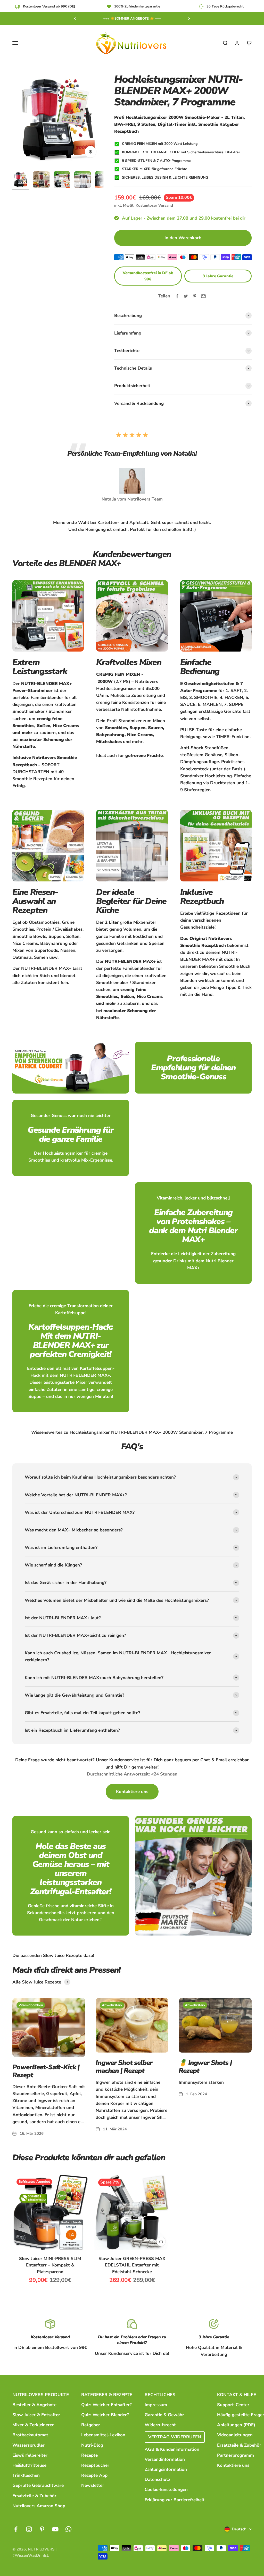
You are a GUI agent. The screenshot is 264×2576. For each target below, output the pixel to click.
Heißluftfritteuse (29, 2465)
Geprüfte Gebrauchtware (38, 2485)
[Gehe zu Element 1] (21, 180)
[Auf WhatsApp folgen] (68, 2529)
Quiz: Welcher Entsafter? (106, 2405)
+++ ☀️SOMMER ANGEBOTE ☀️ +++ (132, 19)
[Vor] (189, 19)
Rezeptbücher (95, 2465)
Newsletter (93, 2485)
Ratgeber (91, 2425)
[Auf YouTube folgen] (55, 2529)
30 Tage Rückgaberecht (225, 6)
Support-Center (233, 2405)
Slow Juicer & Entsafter (36, 2415)
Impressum (156, 2405)
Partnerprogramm (236, 2455)
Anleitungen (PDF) (236, 2425)
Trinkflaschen (26, 2475)
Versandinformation (165, 2459)
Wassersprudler (28, 2445)
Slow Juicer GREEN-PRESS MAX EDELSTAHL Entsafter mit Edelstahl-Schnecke (132, 2265)
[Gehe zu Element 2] (41, 180)
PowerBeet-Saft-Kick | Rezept (46, 2071)
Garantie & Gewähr (164, 2415)
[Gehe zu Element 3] (62, 180)
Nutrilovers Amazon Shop (39, 2506)
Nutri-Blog (92, 2445)
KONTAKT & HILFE (237, 2395)
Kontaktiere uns (233, 2465)
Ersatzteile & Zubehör (34, 2496)
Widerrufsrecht (160, 2425)
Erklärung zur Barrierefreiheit (175, 2500)
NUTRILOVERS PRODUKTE (41, 2395)
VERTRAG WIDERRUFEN (175, 2437)
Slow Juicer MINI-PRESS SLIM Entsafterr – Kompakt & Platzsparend (50, 2265)
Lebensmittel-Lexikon (103, 2435)
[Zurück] (75, 19)
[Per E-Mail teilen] (203, 296)
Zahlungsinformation (166, 2469)
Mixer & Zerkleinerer (33, 2425)
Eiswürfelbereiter (30, 2455)
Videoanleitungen (235, 2435)
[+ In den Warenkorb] (161, 2241)
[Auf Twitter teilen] (186, 296)
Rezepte (89, 2455)
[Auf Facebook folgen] (16, 2529)
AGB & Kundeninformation (172, 2449)
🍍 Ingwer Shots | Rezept (205, 2067)
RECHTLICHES (160, 2395)
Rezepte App (94, 2475)
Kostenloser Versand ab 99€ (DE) (49, 6)
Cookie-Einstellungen (166, 2490)
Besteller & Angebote (34, 2405)
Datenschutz (157, 2479)
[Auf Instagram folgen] (29, 2529)
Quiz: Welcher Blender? (105, 2415)
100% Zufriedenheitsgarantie (137, 6)
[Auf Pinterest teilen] (195, 296)
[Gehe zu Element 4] (82, 180)
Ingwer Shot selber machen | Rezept (124, 2067)
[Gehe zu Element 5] (103, 180)
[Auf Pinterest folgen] (42, 2529)
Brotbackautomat (30, 2435)
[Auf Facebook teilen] (177, 296)
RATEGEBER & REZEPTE (107, 2395)
